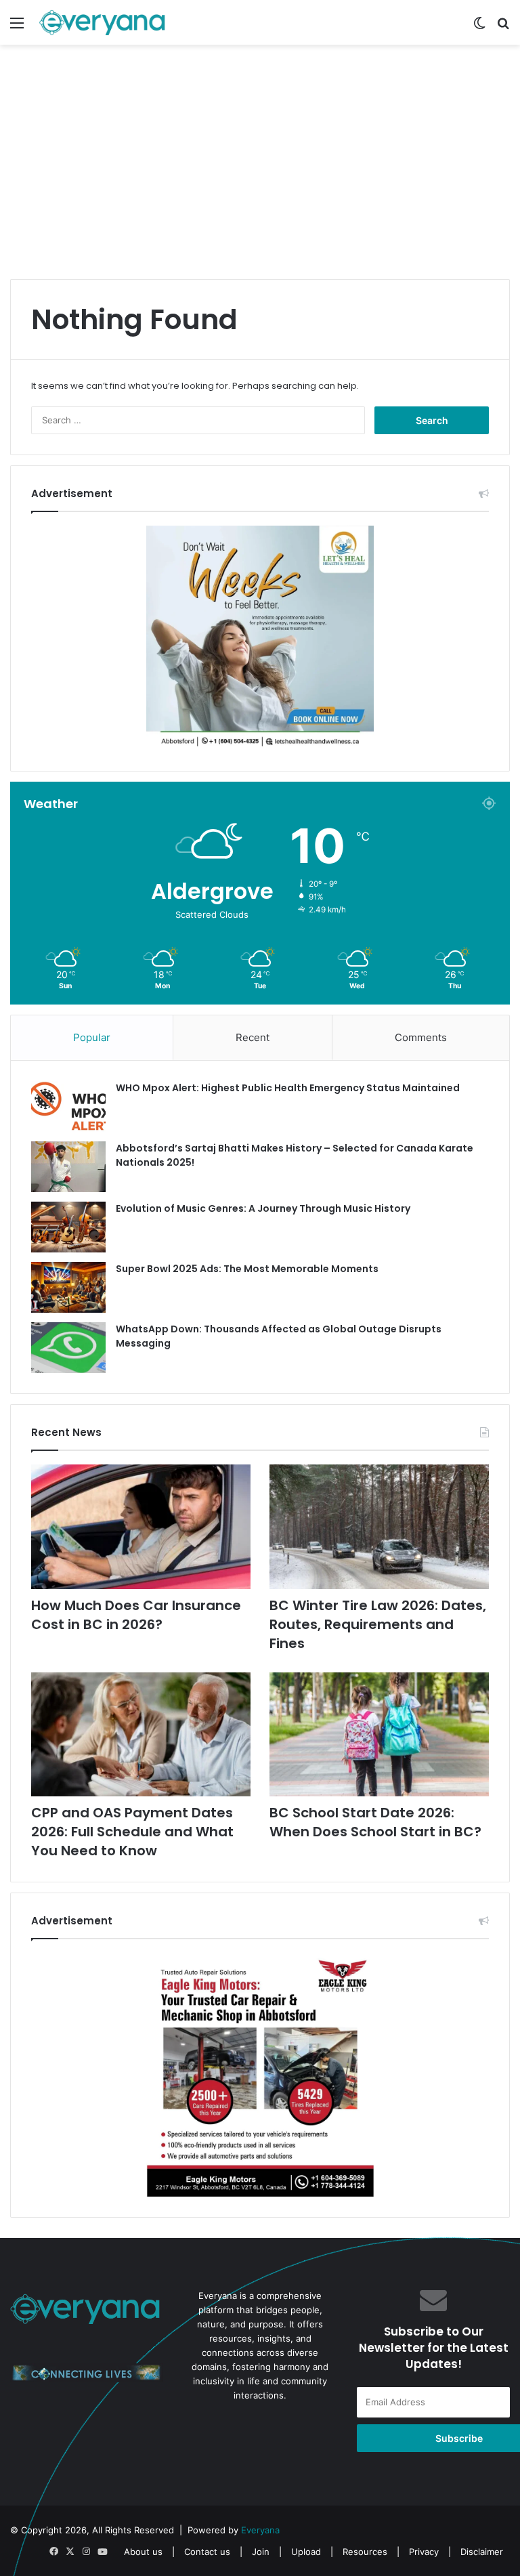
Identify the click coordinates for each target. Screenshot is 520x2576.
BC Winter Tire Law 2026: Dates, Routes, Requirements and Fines (378, 1624)
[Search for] (503, 27)
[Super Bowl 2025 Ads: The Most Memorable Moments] (68, 1287)
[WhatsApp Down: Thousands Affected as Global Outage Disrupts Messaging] (68, 1348)
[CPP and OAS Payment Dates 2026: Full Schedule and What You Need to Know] (141, 1734)
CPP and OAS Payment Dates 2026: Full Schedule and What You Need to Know (132, 1832)
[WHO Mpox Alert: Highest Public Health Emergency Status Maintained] (68, 1106)
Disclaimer (482, 2552)
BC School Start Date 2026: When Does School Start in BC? (375, 1822)
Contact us (207, 2552)
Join (261, 2552)
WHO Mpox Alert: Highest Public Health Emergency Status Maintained (288, 1088)
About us (143, 2552)
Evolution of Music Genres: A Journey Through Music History (263, 1208)
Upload (307, 2552)
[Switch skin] (479, 27)
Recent (253, 1037)
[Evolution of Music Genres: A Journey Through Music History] (68, 1227)
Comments (421, 1037)
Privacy (424, 2552)
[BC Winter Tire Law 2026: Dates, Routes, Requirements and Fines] (379, 1526)
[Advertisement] (260, 174)
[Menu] (17, 27)
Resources (365, 2552)
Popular (92, 1037)
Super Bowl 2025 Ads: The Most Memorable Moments (247, 1269)
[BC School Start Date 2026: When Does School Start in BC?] (379, 1734)
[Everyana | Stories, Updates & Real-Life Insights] (104, 22)
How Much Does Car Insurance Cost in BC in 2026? (136, 1615)
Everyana (260, 2530)
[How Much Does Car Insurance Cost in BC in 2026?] (141, 1526)
